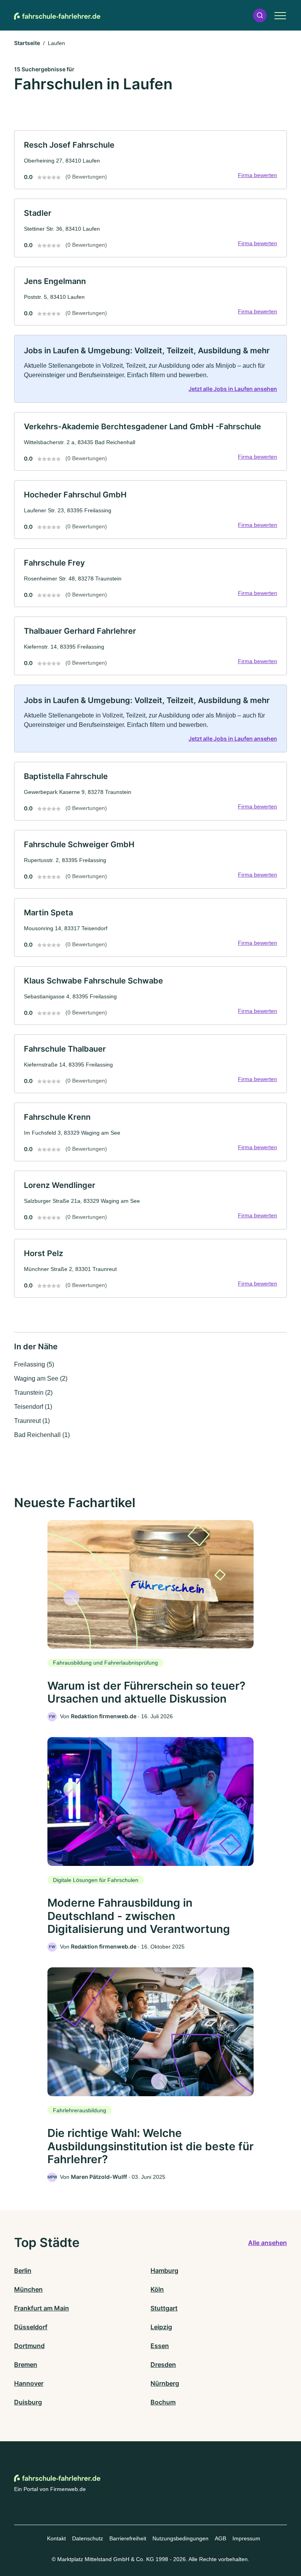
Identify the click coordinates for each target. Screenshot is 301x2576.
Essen (160, 2346)
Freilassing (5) (34, 1364)
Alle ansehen (267, 2243)
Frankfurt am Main (42, 2308)
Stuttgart (164, 2308)
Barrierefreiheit (128, 2538)
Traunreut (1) (32, 1421)
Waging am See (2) (41, 1378)
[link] (150, 160)
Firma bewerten (257, 175)
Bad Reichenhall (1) (42, 1435)
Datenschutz (88, 2538)
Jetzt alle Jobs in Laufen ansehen (233, 389)
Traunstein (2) (33, 1393)
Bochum (163, 2402)
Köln (157, 2289)
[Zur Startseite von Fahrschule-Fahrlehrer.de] (57, 15)
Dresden (163, 2364)
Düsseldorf (31, 2327)
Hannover (29, 2383)
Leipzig (161, 2327)
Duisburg (28, 2402)
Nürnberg (165, 2383)
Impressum (246, 2538)
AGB (220, 2538)
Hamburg (164, 2270)
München (28, 2289)
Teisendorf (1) (33, 1407)
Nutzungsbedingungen (180, 2538)
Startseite (27, 43)
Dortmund (29, 2346)
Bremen (26, 2364)
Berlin (23, 2270)
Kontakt (56, 2538)
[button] (260, 15)
